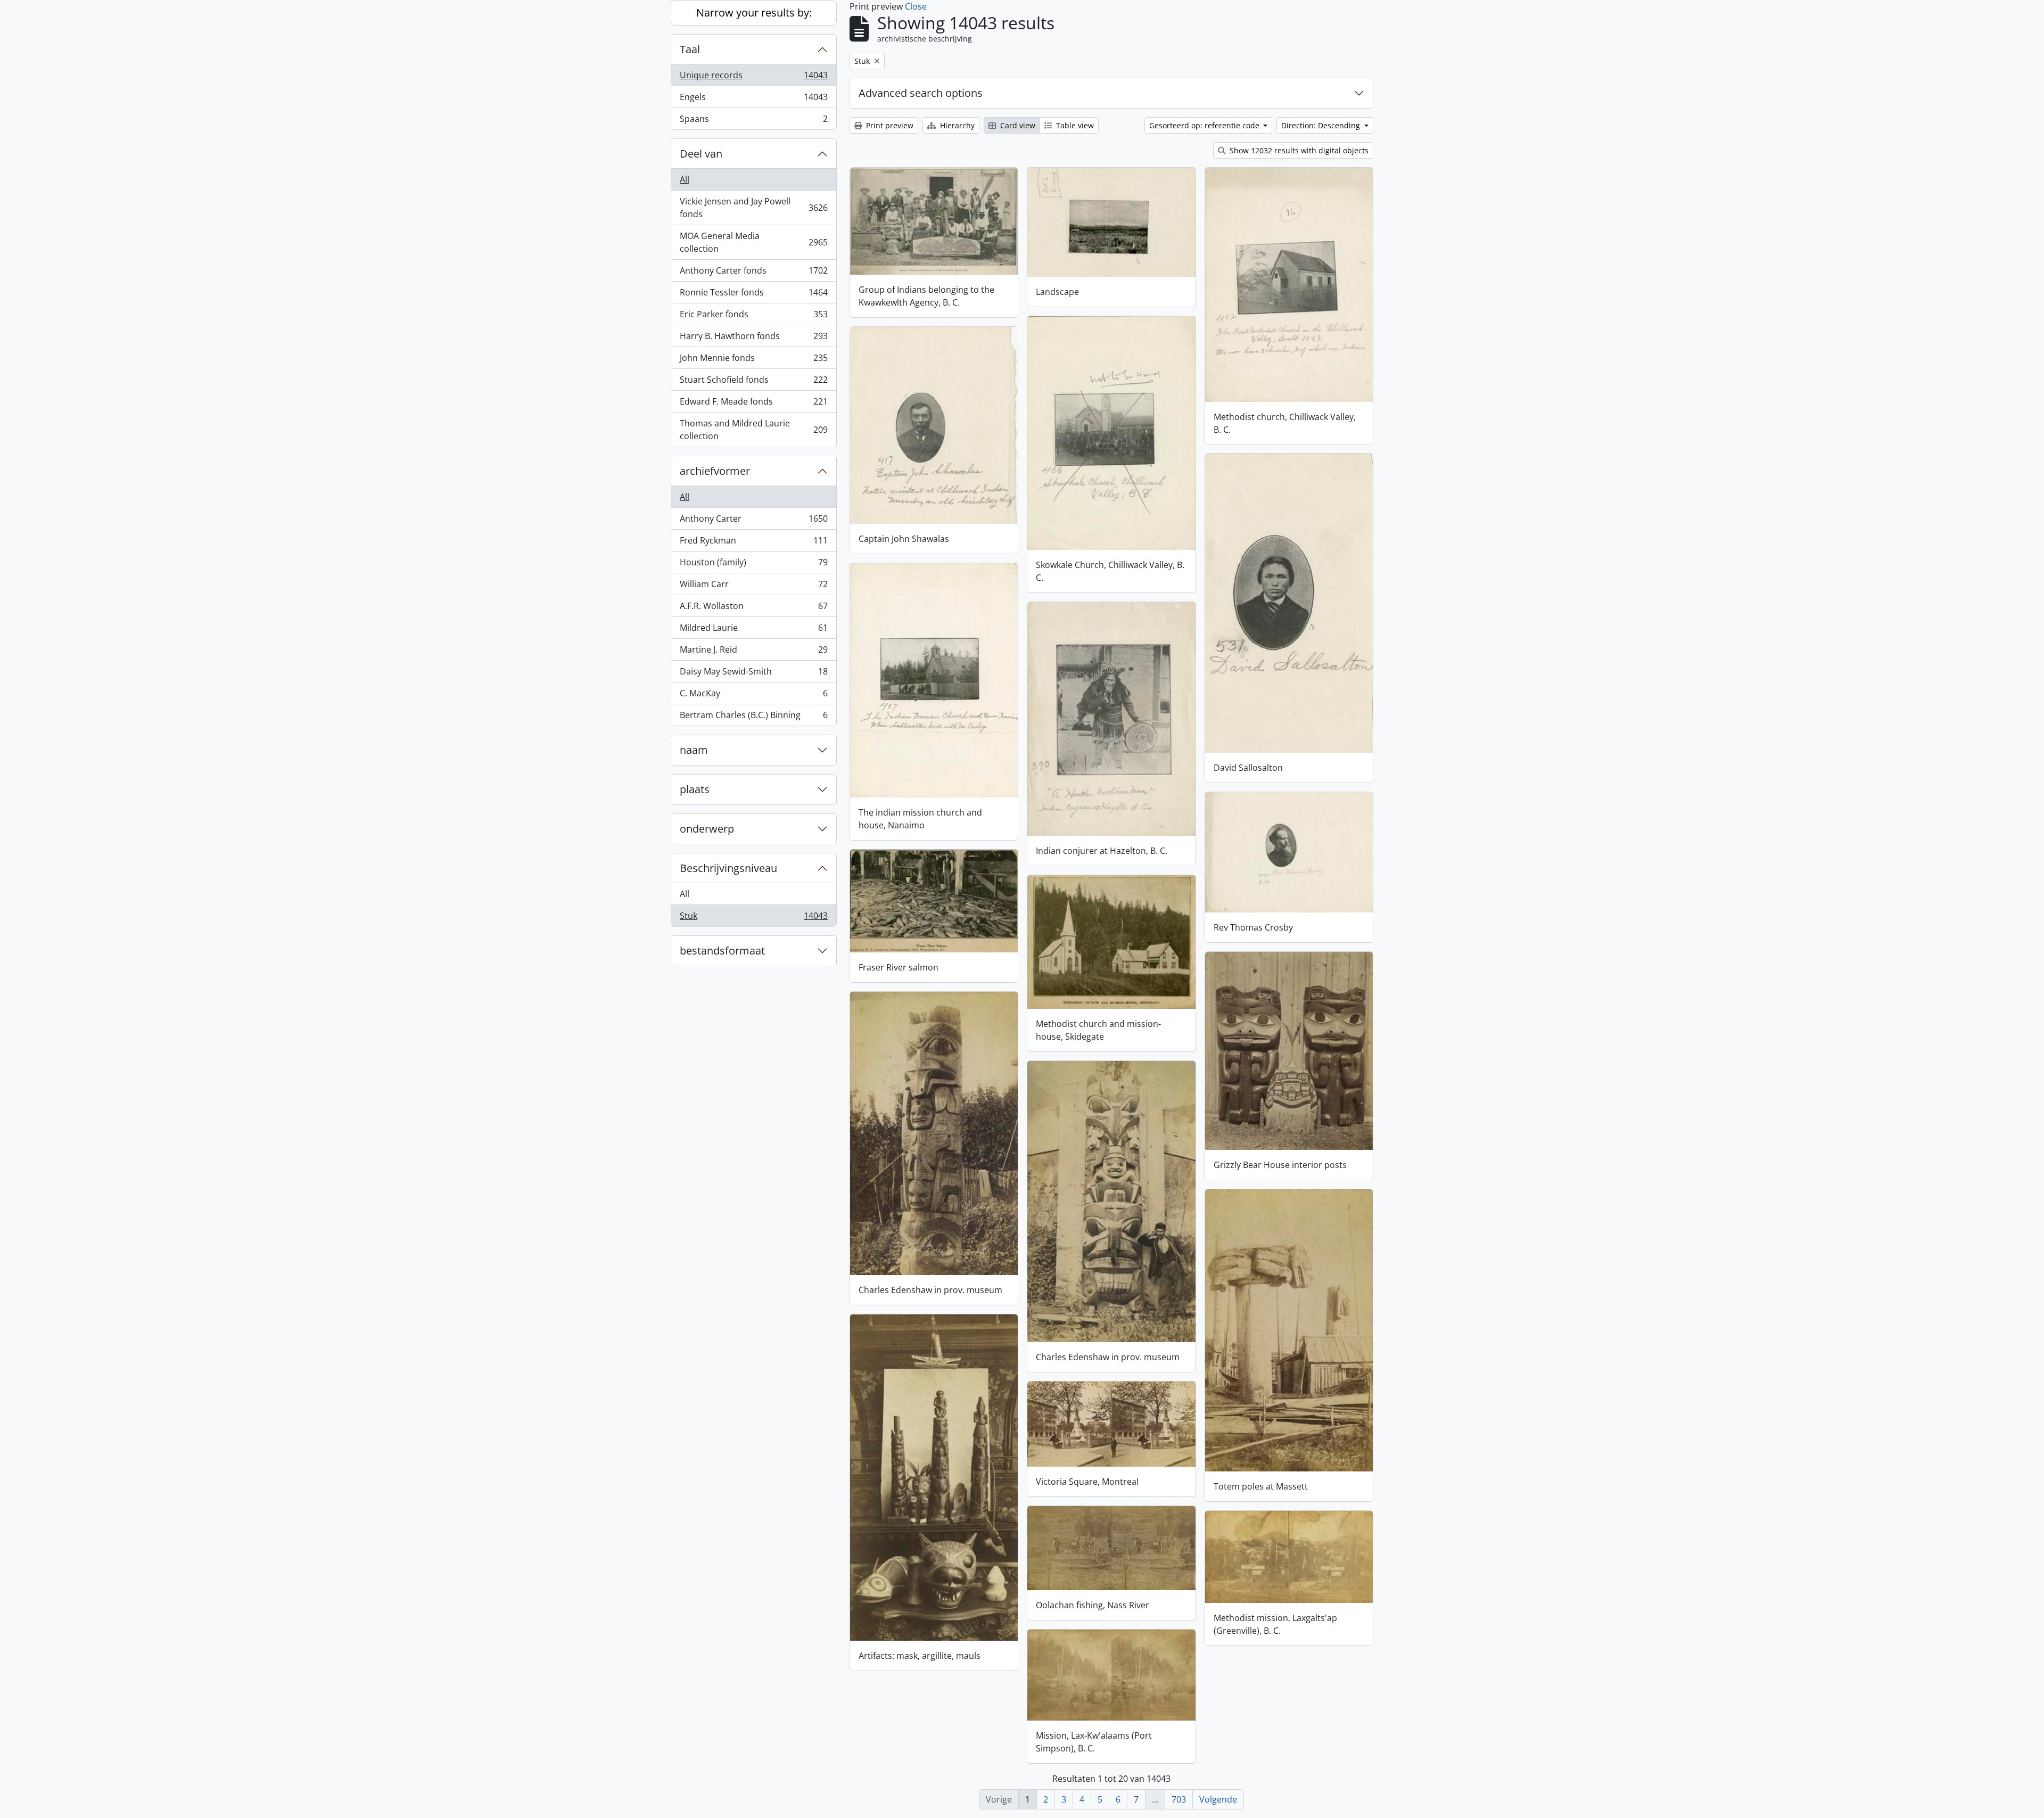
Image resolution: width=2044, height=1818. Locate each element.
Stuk (753, 918)
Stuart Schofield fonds (753, 382)
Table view (1074, 125)
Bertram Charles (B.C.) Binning (753, 717)
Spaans (753, 121)
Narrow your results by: (754, 13)
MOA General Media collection (753, 242)
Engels (753, 100)
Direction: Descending (1322, 125)
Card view (1017, 125)
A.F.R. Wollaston (753, 608)
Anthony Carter (753, 521)
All (685, 179)
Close (916, 6)
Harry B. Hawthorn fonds (753, 339)
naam (694, 750)
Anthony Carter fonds (753, 273)
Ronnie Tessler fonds (753, 295)
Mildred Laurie (753, 630)
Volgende (1218, 1799)
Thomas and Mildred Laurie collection (753, 430)
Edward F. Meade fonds (753, 404)
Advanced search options (921, 93)
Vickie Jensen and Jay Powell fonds (753, 208)
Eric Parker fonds (753, 317)
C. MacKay (753, 696)
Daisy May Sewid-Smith (753, 674)
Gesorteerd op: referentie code (1205, 125)
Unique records (753, 78)
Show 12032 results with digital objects (1298, 150)
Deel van (701, 154)
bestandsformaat (722, 951)
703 (1179, 1799)
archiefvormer (715, 471)
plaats (695, 789)
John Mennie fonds (753, 360)
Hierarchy (956, 125)
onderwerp (707, 829)
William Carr (753, 587)
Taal (690, 49)
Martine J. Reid (753, 652)
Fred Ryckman (753, 543)
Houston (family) (753, 565)
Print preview (889, 125)
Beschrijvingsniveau (728, 868)
